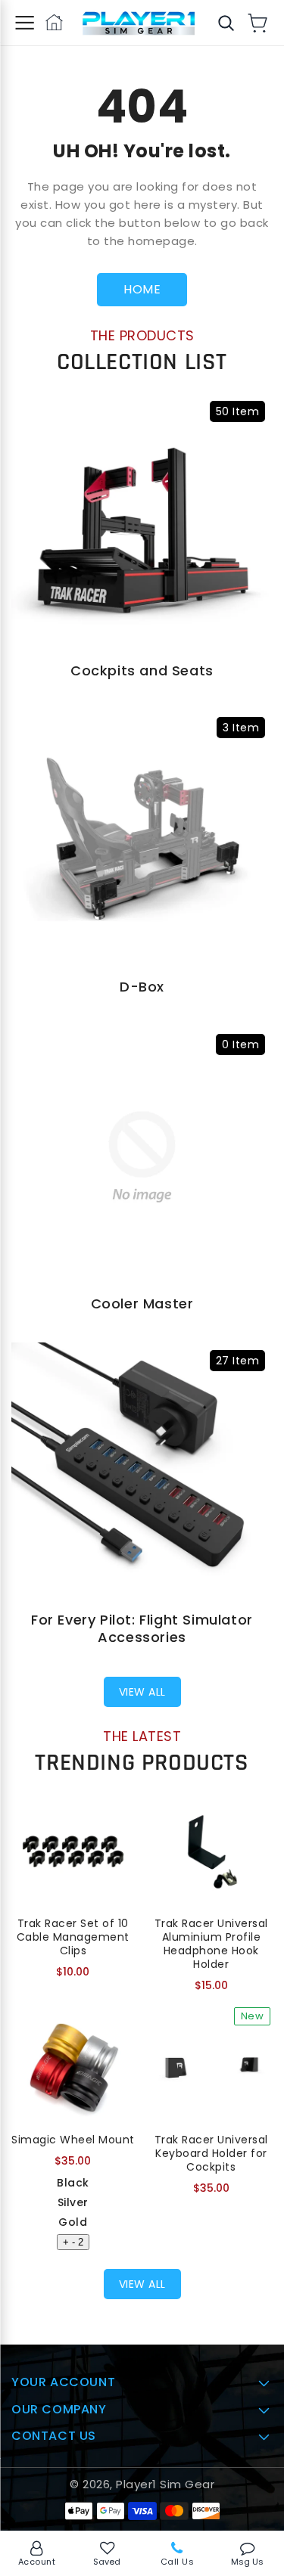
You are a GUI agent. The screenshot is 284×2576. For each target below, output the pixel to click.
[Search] (226, 23)
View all (142, 1692)
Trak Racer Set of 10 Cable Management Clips (73, 1937)
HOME (142, 289)
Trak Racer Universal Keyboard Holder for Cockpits (211, 2153)
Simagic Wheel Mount (73, 2140)
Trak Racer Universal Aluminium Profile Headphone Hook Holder (211, 1944)
